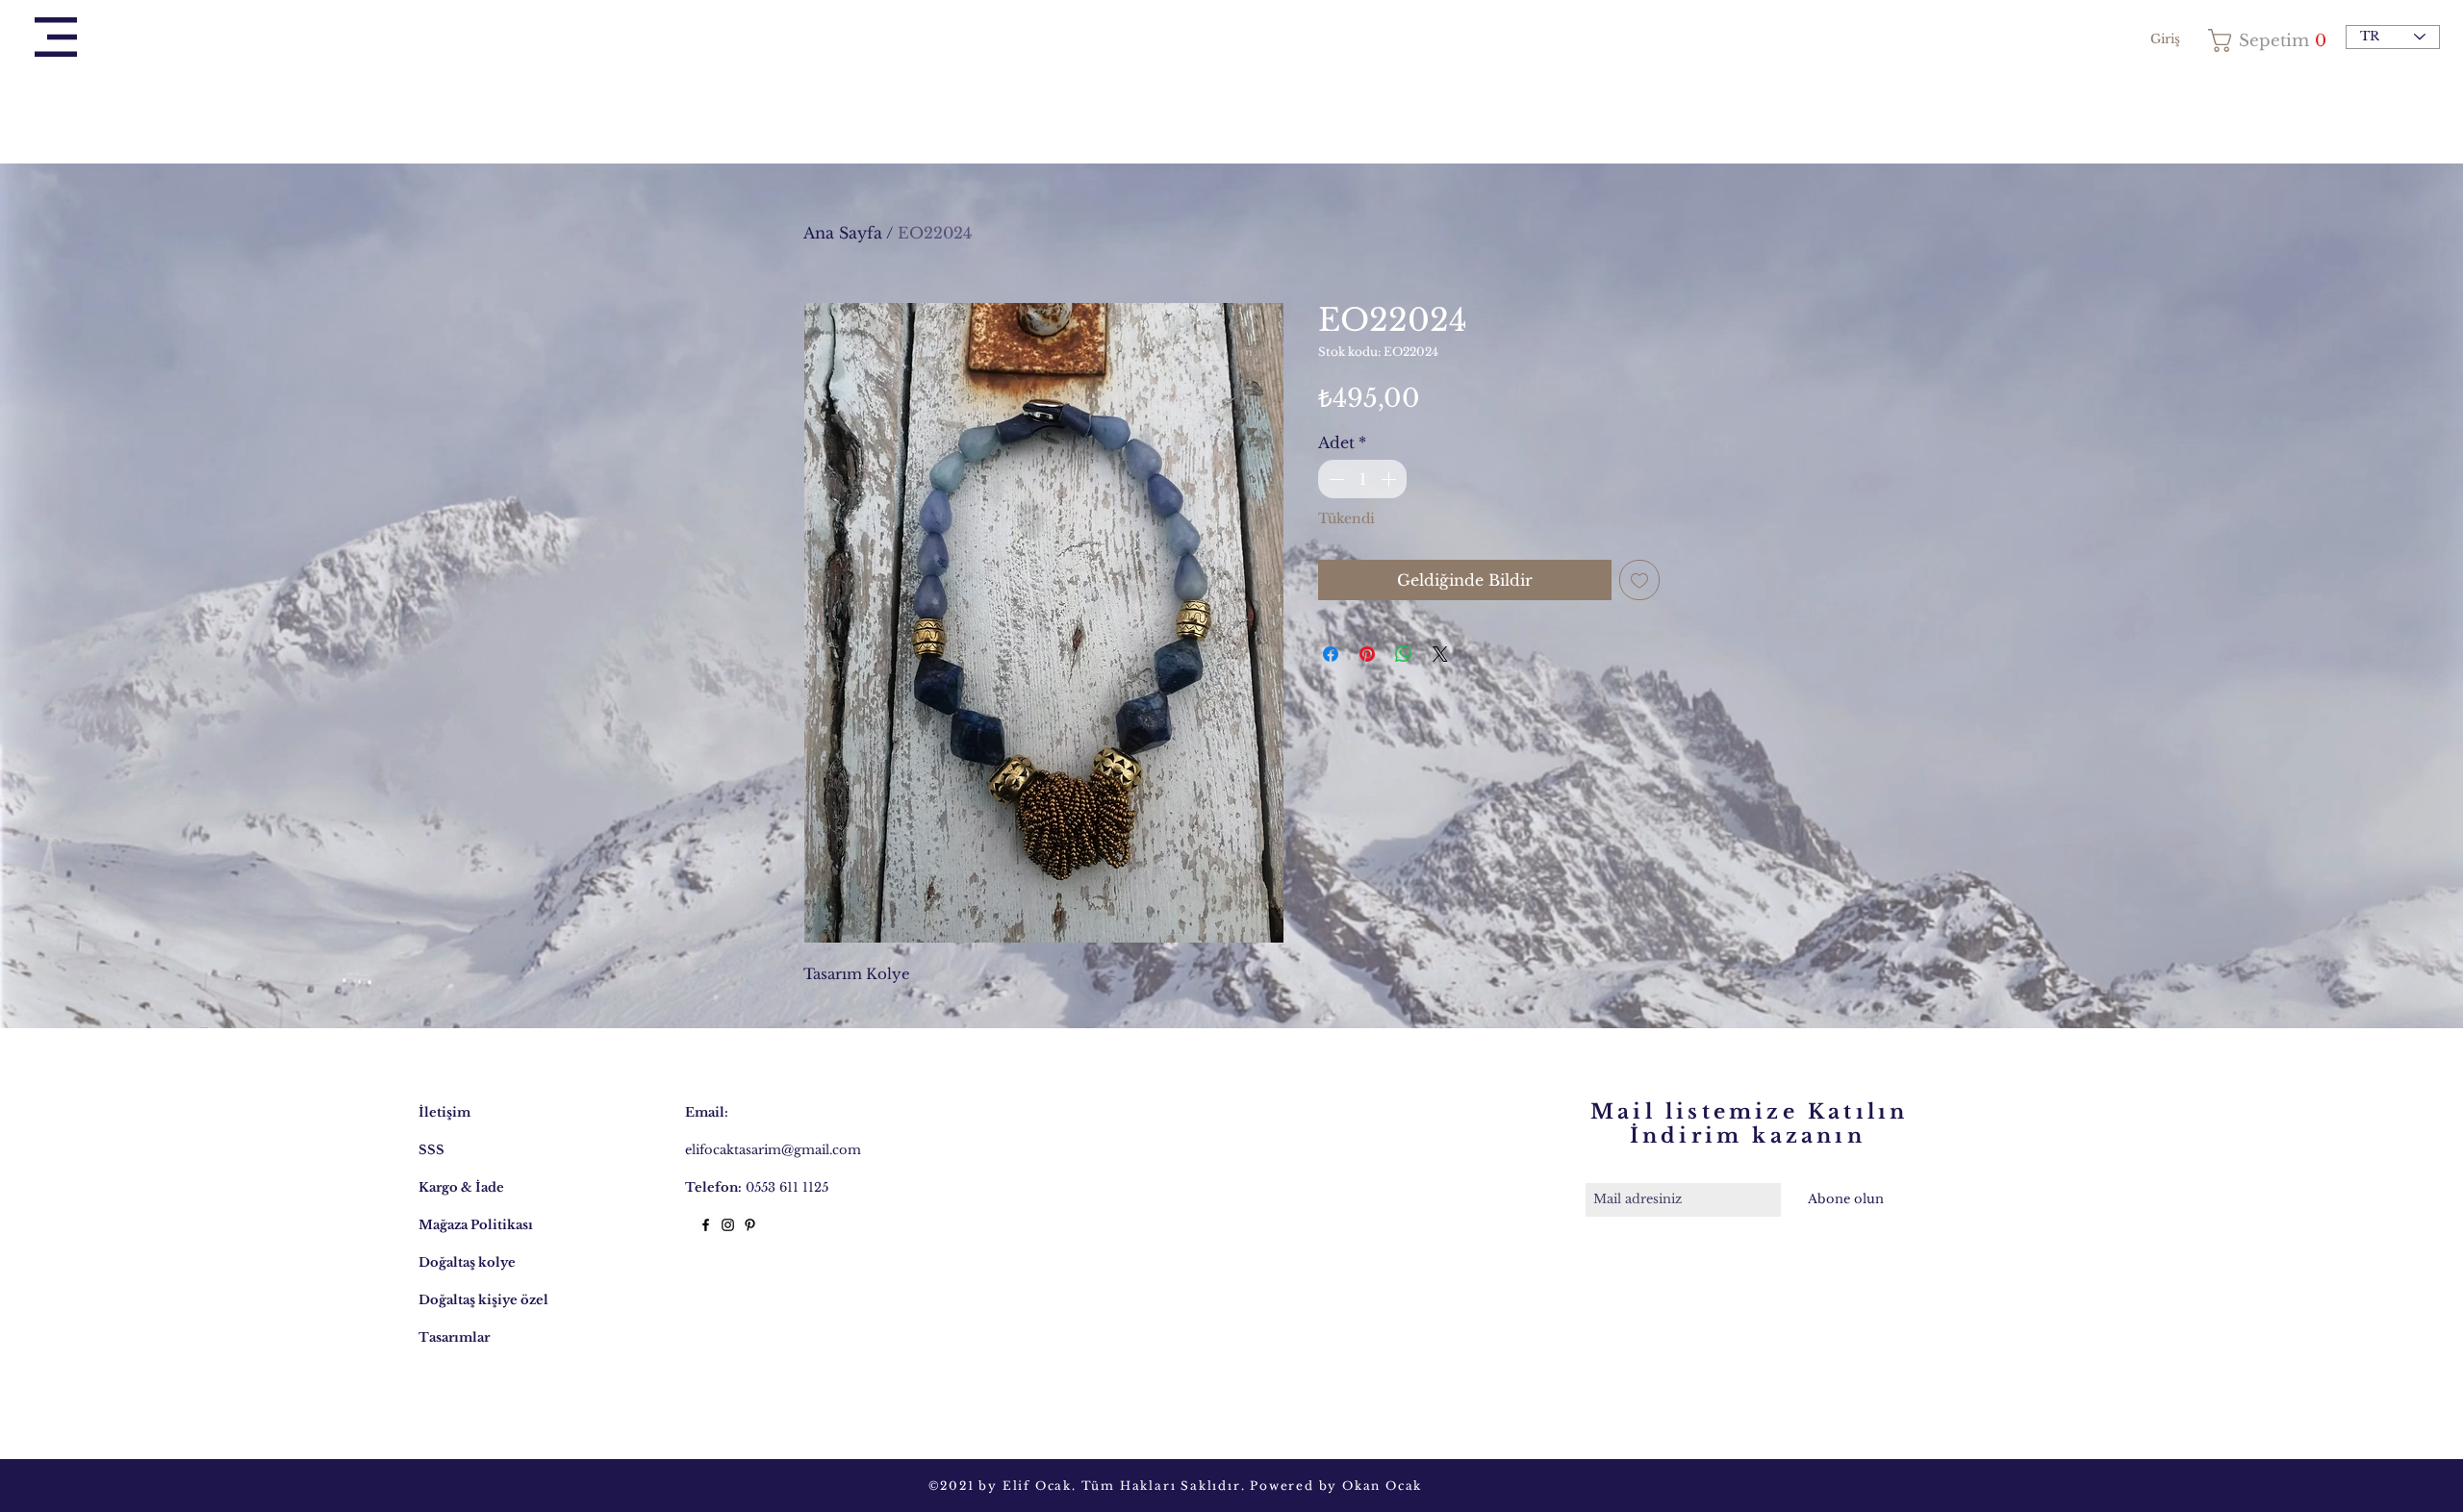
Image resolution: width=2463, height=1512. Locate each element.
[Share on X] (1440, 654)
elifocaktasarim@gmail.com (773, 1150)
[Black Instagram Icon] (728, 1225)
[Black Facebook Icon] (706, 1225)
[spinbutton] (1362, 479)
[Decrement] (1334, 479)
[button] (56, 37)
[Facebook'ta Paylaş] (1331, 654)
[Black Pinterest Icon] (750, 1225)
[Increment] (1390, 479)
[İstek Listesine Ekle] (1639, 580)
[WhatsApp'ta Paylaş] (1404, 654)
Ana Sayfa (843, 233)
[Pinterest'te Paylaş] (1367, 654)
